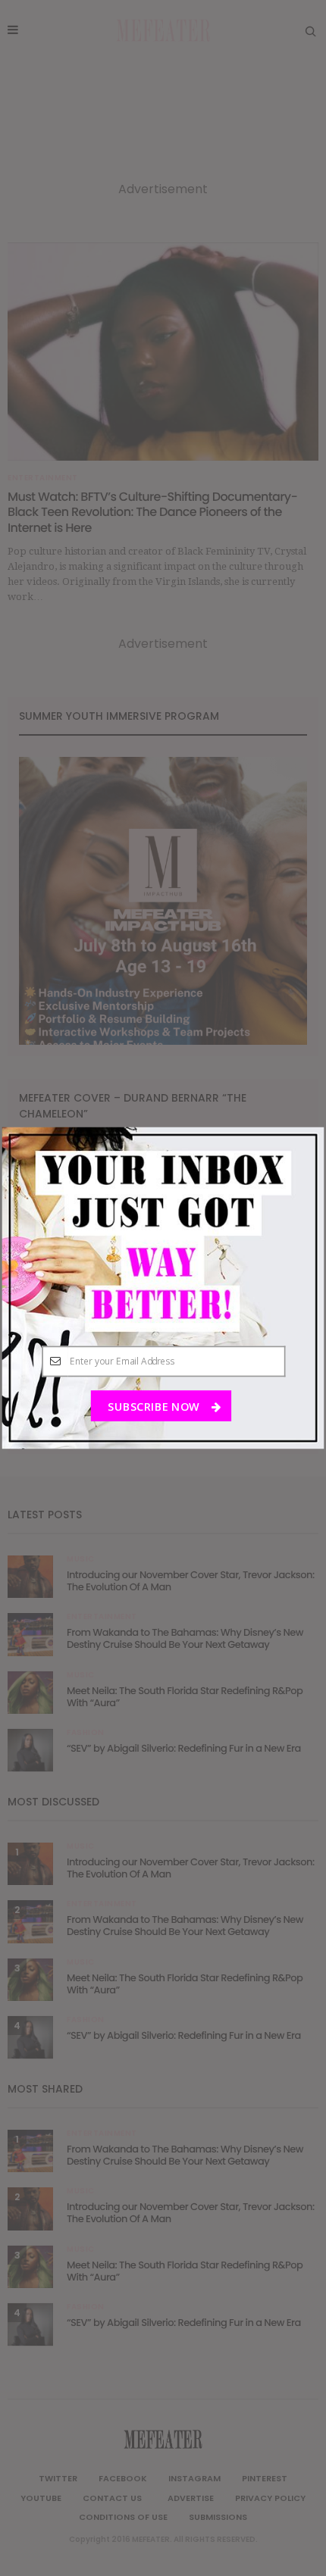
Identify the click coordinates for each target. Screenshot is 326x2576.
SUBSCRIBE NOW (155, 1406)
